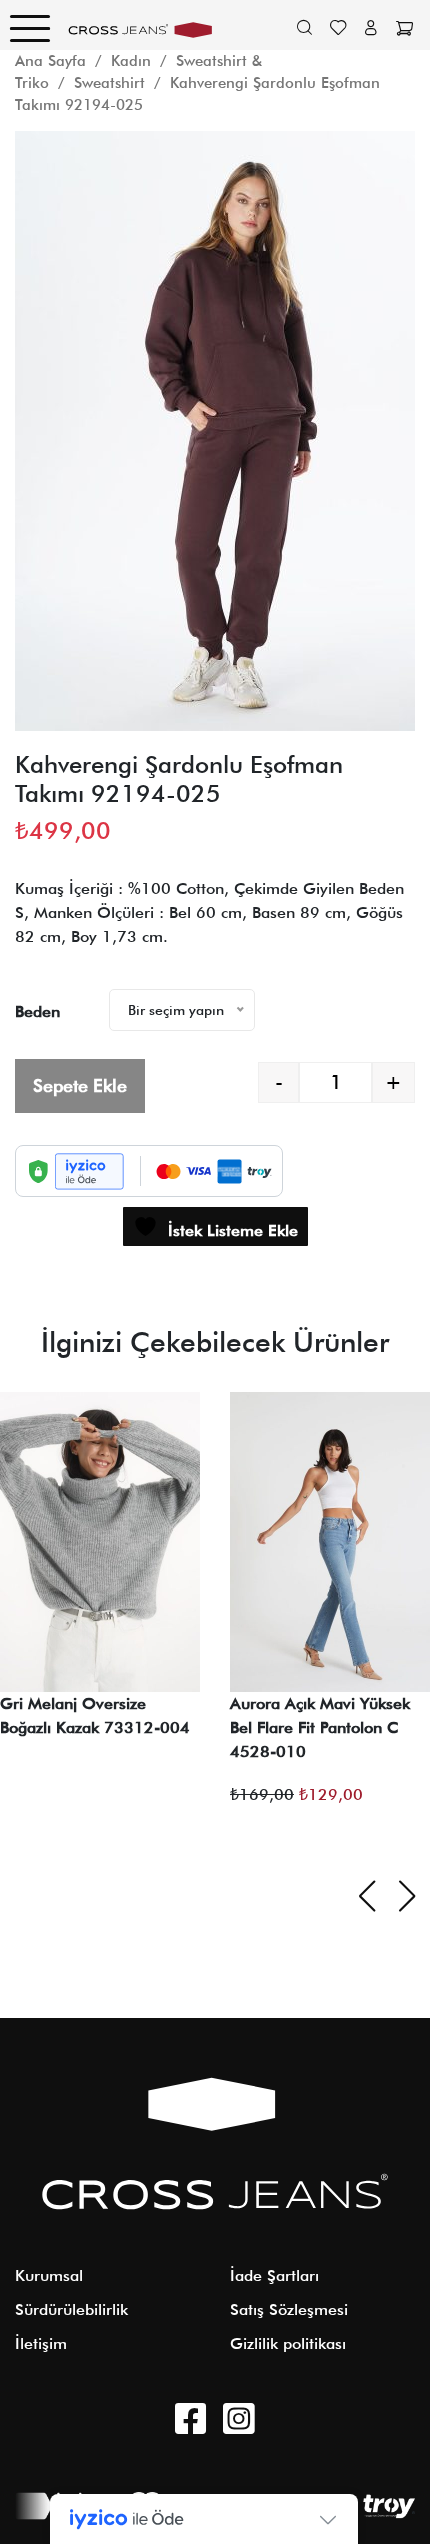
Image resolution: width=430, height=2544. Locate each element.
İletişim (41, 2343)
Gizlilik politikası (288, 2343)
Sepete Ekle (80, 1085)
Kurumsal (49, 2275)
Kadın (131, 60)
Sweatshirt (109, 82)
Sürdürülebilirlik (71, 2309)
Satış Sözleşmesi (289, 2309)
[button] (38, 401)
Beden (37, 1011)
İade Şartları (274, 2275)
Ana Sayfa (50, 60)
